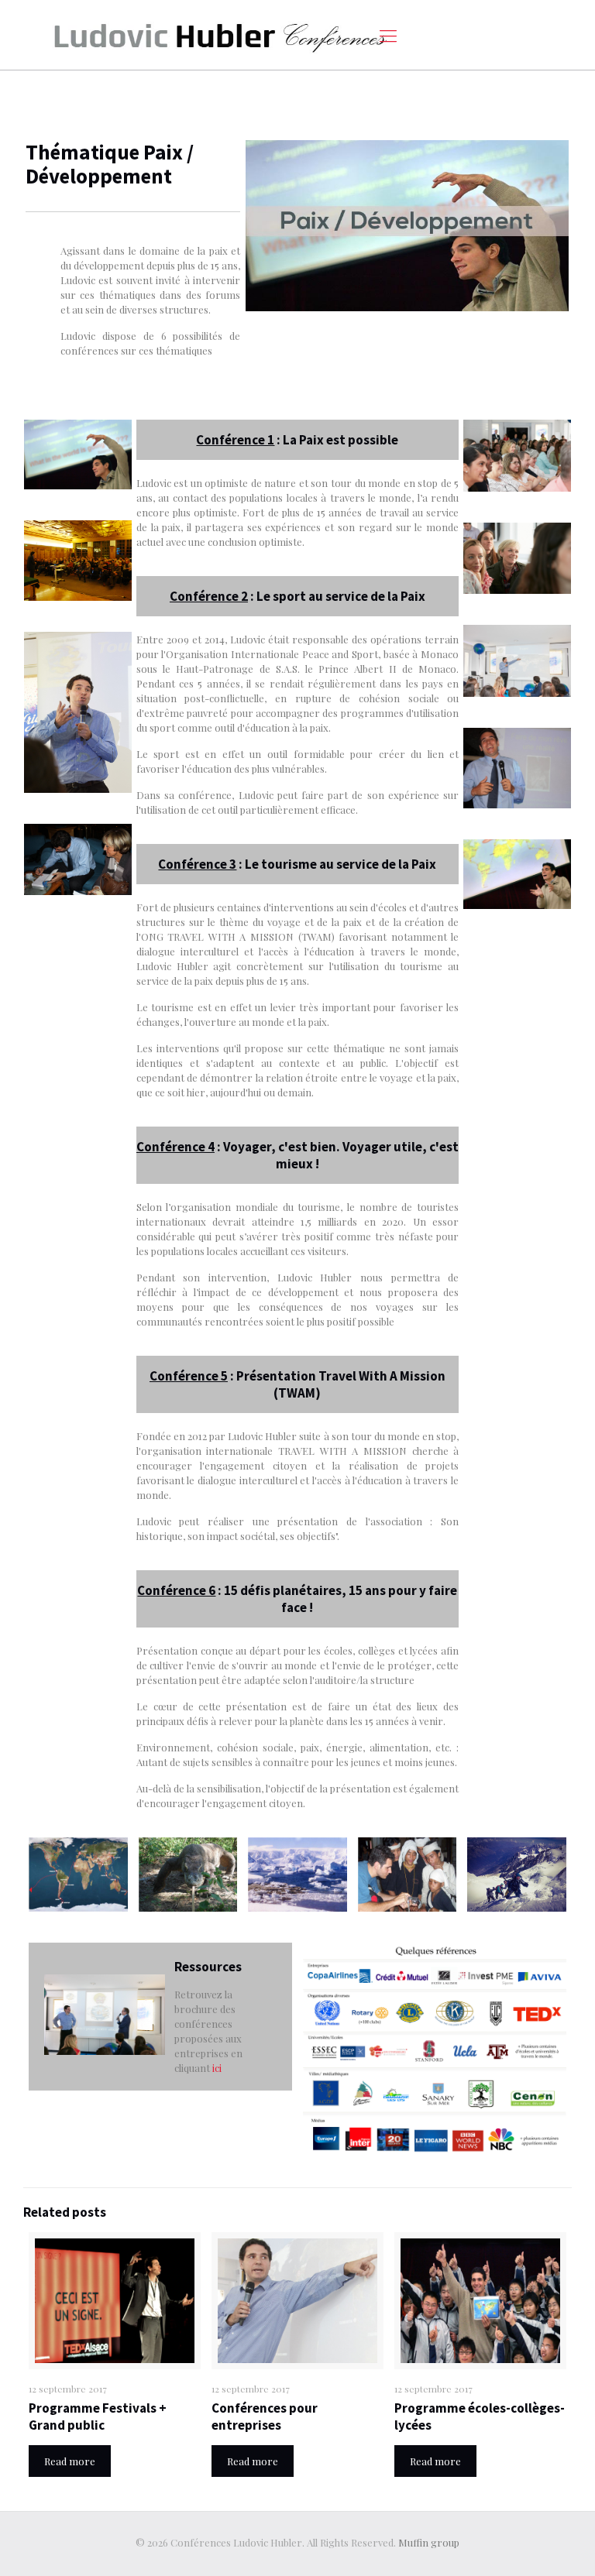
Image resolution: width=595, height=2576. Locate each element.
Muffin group (429, 2542)
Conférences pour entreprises (265, 2417)
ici (217, 2068)
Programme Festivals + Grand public (98, 2417)
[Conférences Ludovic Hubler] (219, 35)
